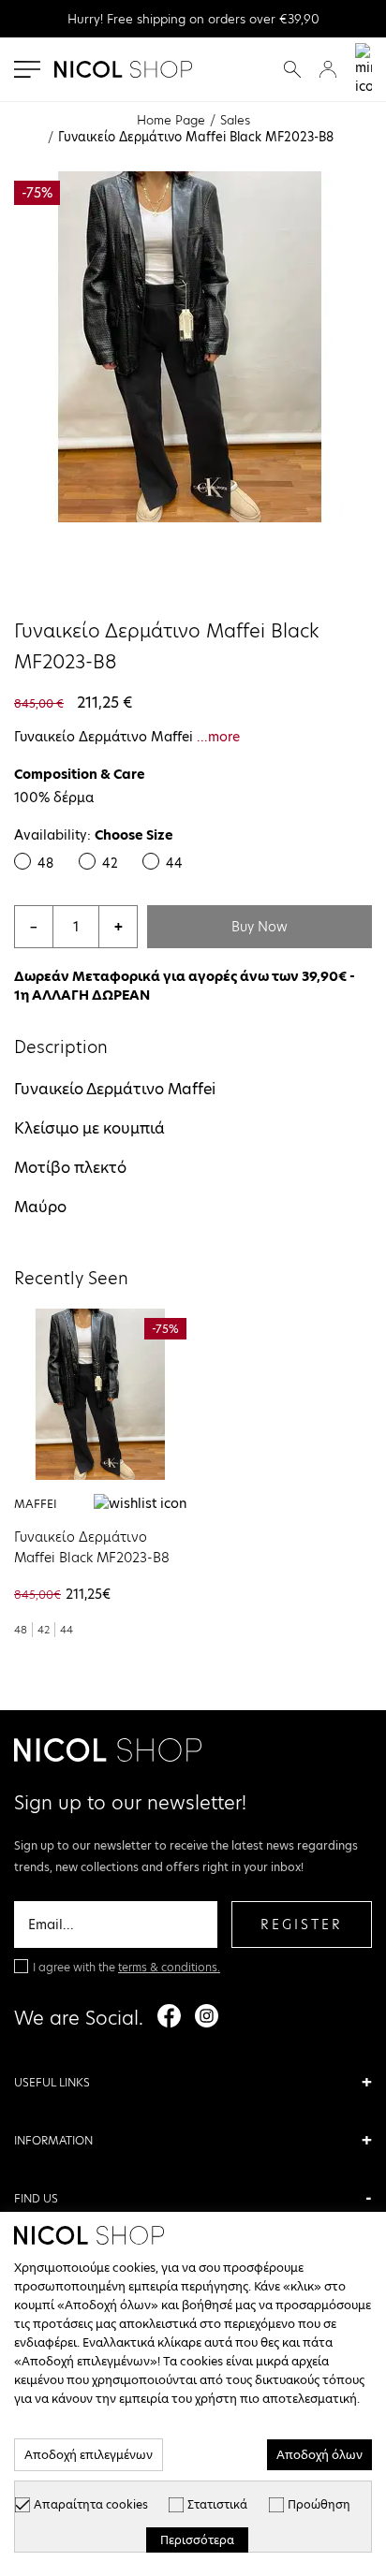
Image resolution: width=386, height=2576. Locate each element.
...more (218, 737)
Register (302, 1925)
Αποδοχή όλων (319, 2455)
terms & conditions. (169, 1967)
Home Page (171, 120)
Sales (235, 120)
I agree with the (126, 1967)
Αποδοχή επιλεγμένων (89, 2455)
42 (110, 863)
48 (45, 863)
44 (174, 863)
